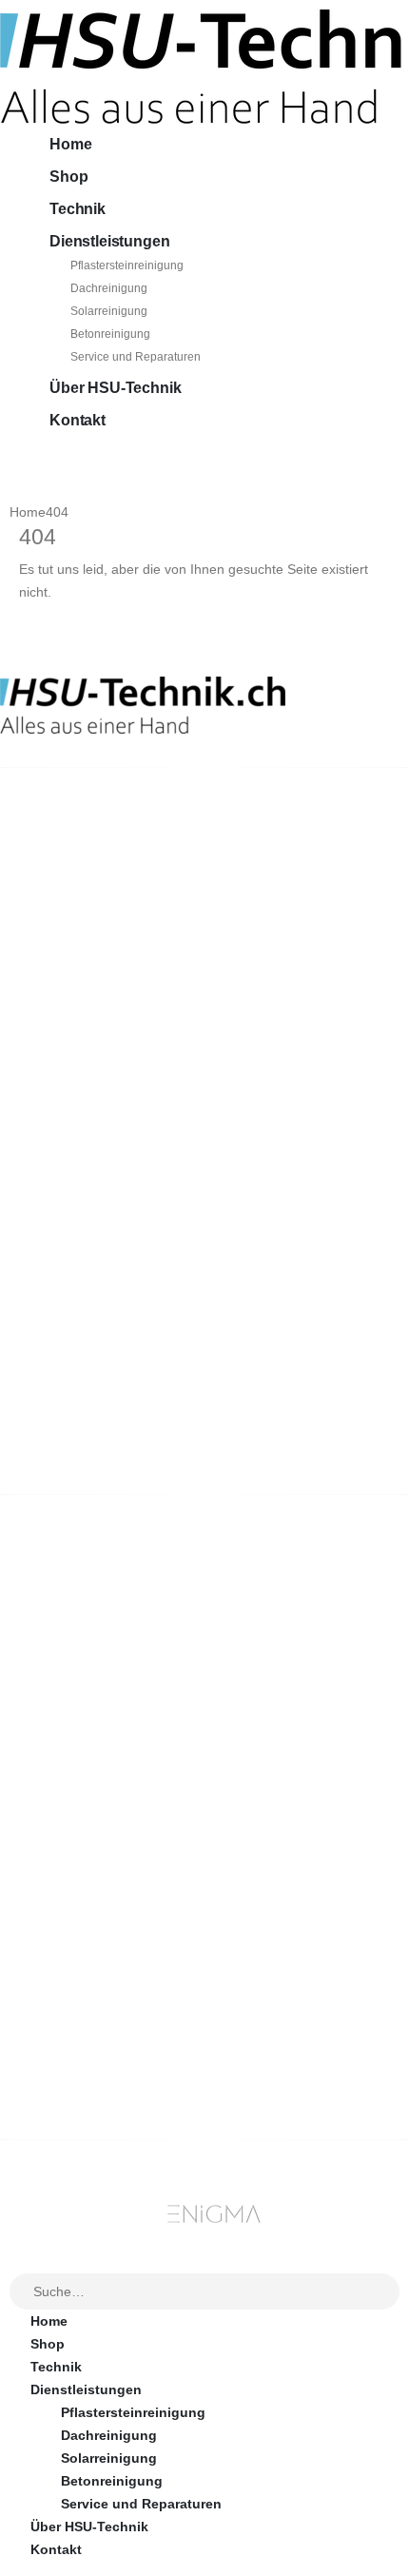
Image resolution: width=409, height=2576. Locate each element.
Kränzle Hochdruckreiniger (117, 1634)
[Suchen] (386, 2292)
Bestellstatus (73, 1845)
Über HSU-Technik (115, 388)
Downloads (67, 2034)
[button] (11, 2261)
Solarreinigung (109, 311)
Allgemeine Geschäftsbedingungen (146, 1799)
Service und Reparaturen (136, 357)
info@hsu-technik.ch (68, 893)
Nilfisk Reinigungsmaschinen (126, 1657)
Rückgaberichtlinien (96, 1822)
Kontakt (78, 420)
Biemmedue (68, 1725)
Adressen (61, 2056)
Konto (50, 1988)
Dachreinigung (109, 288)
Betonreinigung (110, 334)
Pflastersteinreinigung (127, 265)
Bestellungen (74, 2011)
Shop (68, 177)
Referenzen (67, 1868)
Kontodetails (72, 2079)
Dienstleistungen (109, 241)
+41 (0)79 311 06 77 (61, 914)
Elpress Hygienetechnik (107, 1680)
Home (70, 144)
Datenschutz (71, 1914)
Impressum (66, 1891)
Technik (78, 209)
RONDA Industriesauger (107, 1702)
